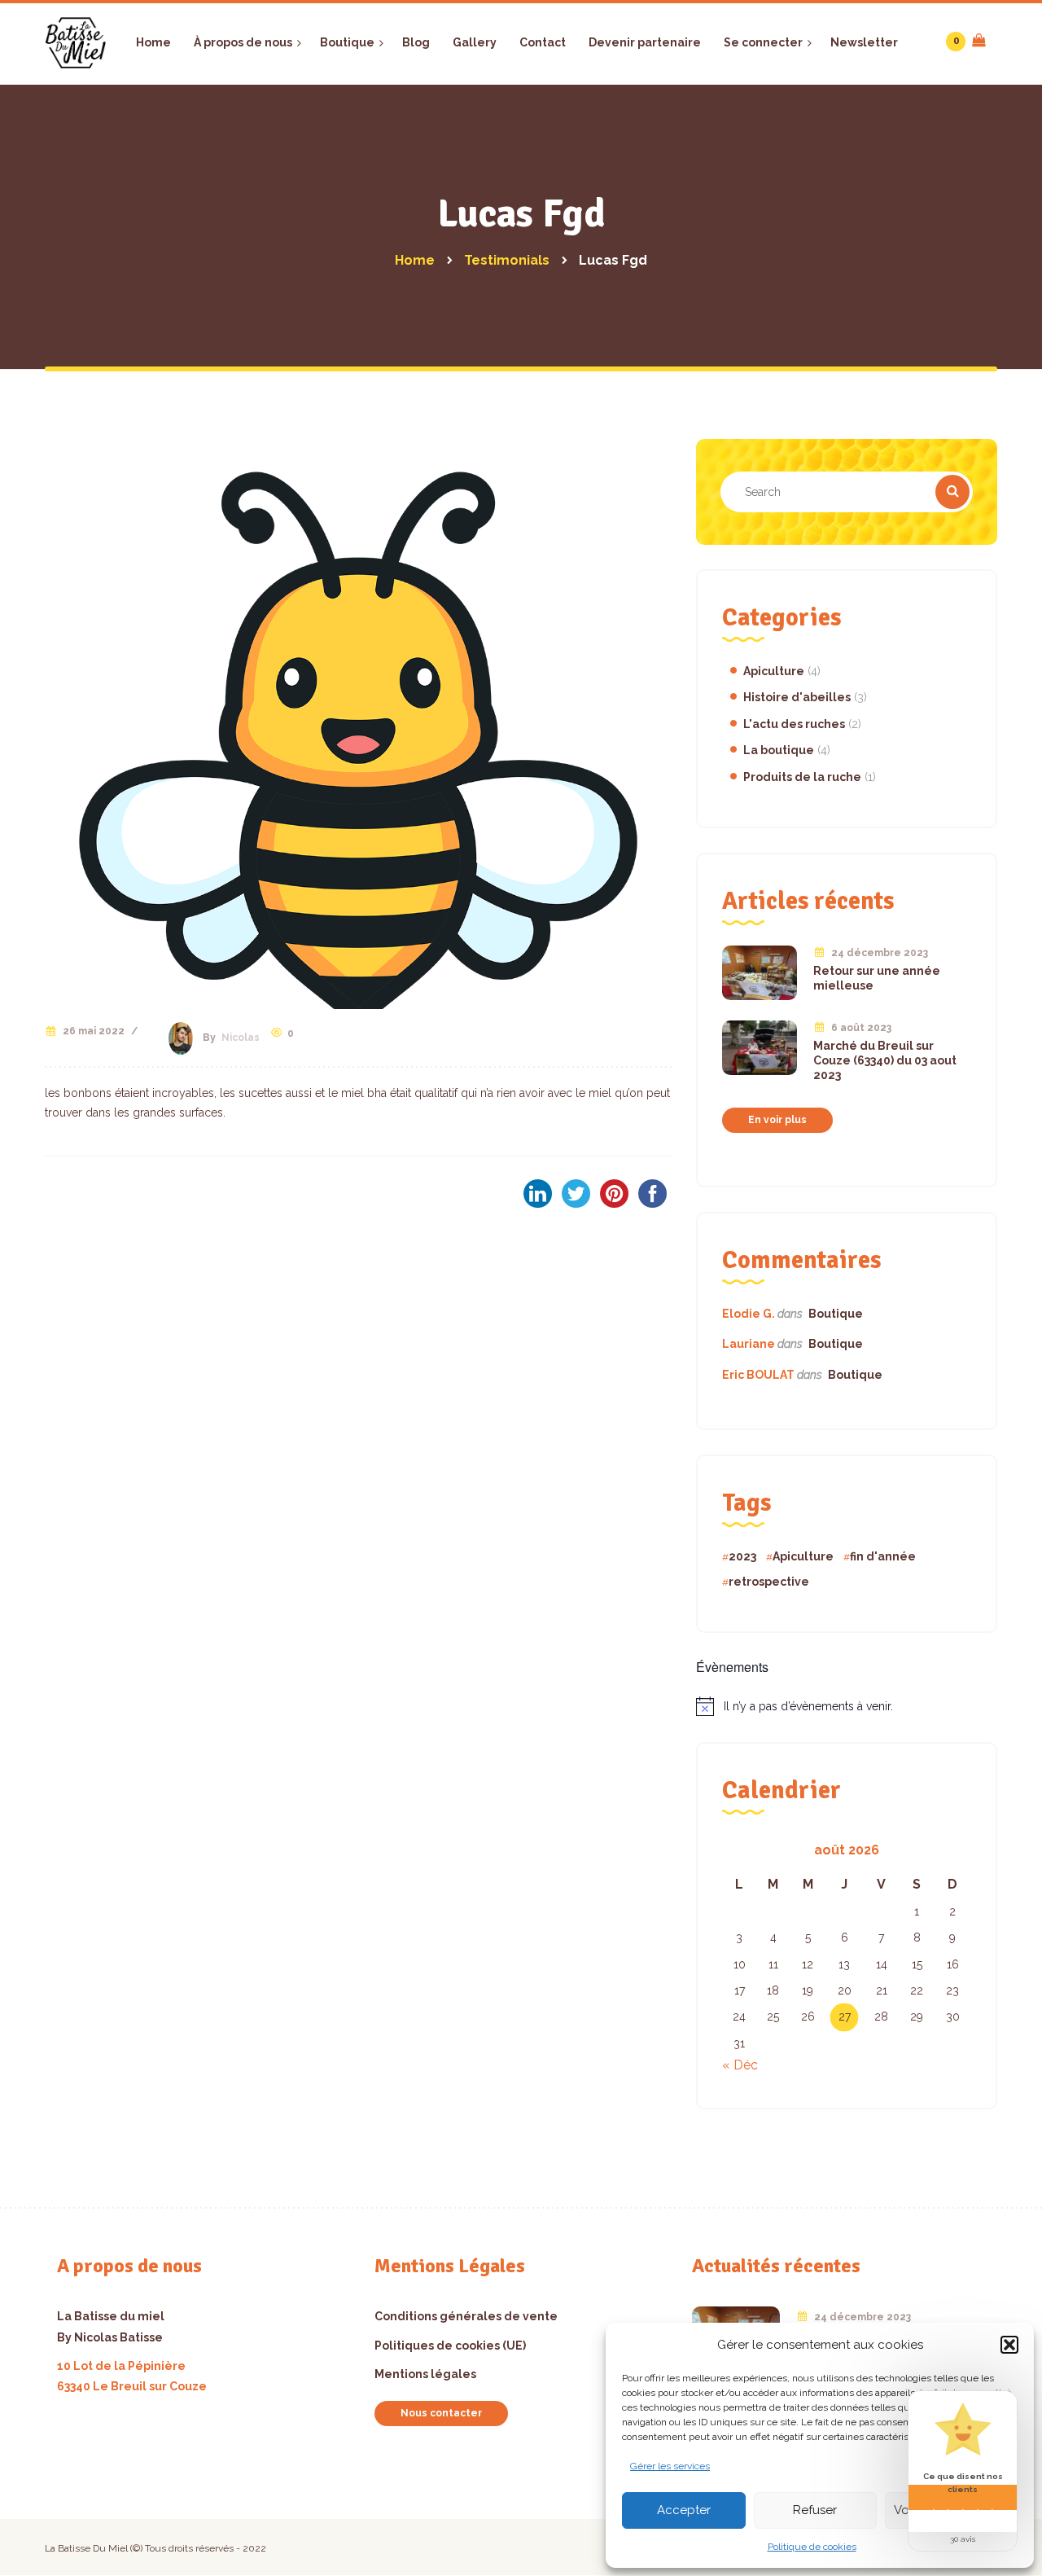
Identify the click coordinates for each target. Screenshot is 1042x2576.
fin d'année (883, 1556)
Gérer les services (670, 2466)
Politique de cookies (812, 2547)
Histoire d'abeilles (797, 697)
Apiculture (774, 671)
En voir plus (777, 1120)
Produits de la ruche (802, 777)
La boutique (779, 750)
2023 (742, 1556)
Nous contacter (441, 2413)
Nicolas (241, 1038)
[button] (1009, 2345)
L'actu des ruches (794, 724)
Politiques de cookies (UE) (450, 2346)
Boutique (836, 1314)
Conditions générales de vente (466, 2316)
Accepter (684, 2510)
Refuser (815, 2510)
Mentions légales (425, 2374)
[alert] (847, 1706)
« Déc (740, 2065)
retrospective (769, 1582)
